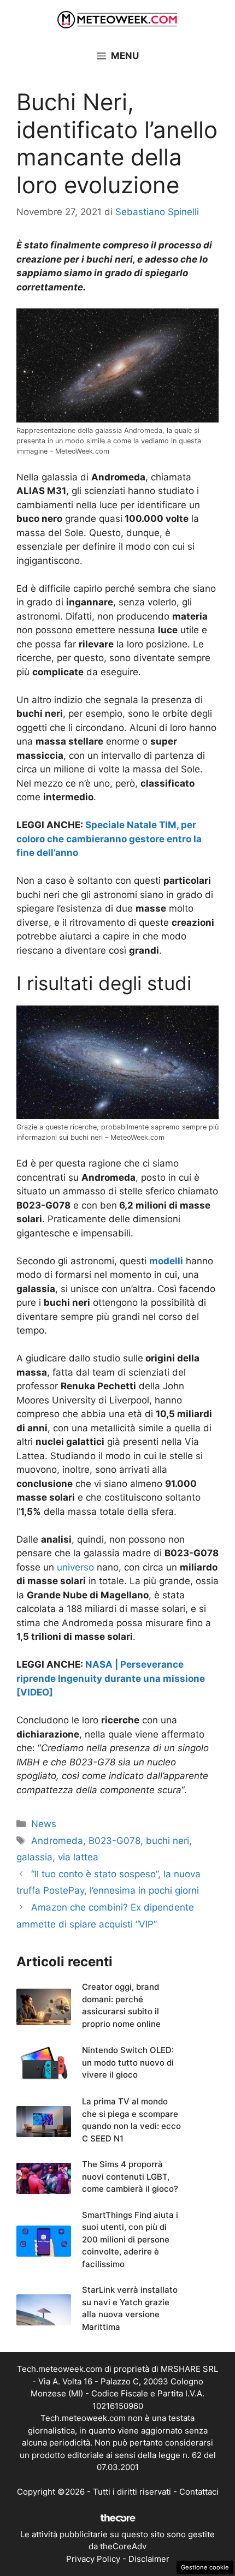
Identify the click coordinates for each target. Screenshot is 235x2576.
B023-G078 (114, 1841)
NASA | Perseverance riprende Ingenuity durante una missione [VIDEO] (111, 1678)
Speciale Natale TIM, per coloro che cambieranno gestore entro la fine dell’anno (109, 839)
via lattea (78, 1857)
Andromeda (57, 1841)
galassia (34, 1857)
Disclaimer (149, 2559)
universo (75, 1567)
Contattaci (199, 2492)
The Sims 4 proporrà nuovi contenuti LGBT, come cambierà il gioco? (130, 2176)
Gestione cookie (205, 2567)
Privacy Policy (93, 2559)
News (44, 1824)
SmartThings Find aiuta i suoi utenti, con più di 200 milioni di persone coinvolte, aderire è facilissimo (130, 2239)
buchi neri (168, 1841)
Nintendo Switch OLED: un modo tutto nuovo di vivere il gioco (128, 2062)
